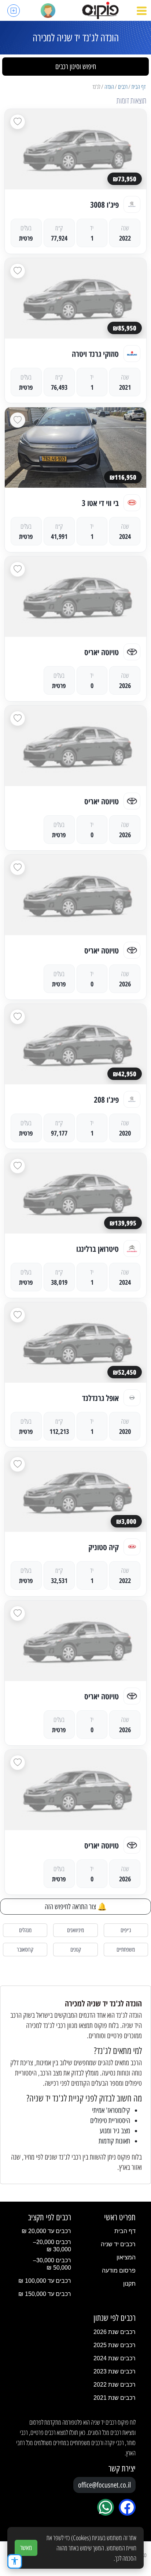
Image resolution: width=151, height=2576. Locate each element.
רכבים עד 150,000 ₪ (45, 2294)
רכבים (123, 87)
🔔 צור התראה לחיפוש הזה (76, 1907)
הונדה (109, 87)
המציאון (126, 2257)
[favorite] (18, 122)
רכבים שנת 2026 (115, 2332)
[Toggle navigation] (142, 11)
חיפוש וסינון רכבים (76, 67)
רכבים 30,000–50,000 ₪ (52, 2264)
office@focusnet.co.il (104, 2485)
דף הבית (139, 87)
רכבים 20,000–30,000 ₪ (52, 2246)
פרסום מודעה (119, 2271)
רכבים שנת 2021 (115, 2398)
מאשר (26, 2548)
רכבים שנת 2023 (115, 2371)
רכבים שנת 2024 (115, 2358)
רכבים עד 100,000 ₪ (45, 2281)
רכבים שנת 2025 (115, 2345)
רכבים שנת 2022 (115, 2385)
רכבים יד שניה (118, 2244)
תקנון (129, 2284)
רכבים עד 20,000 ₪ (46, 2231)
